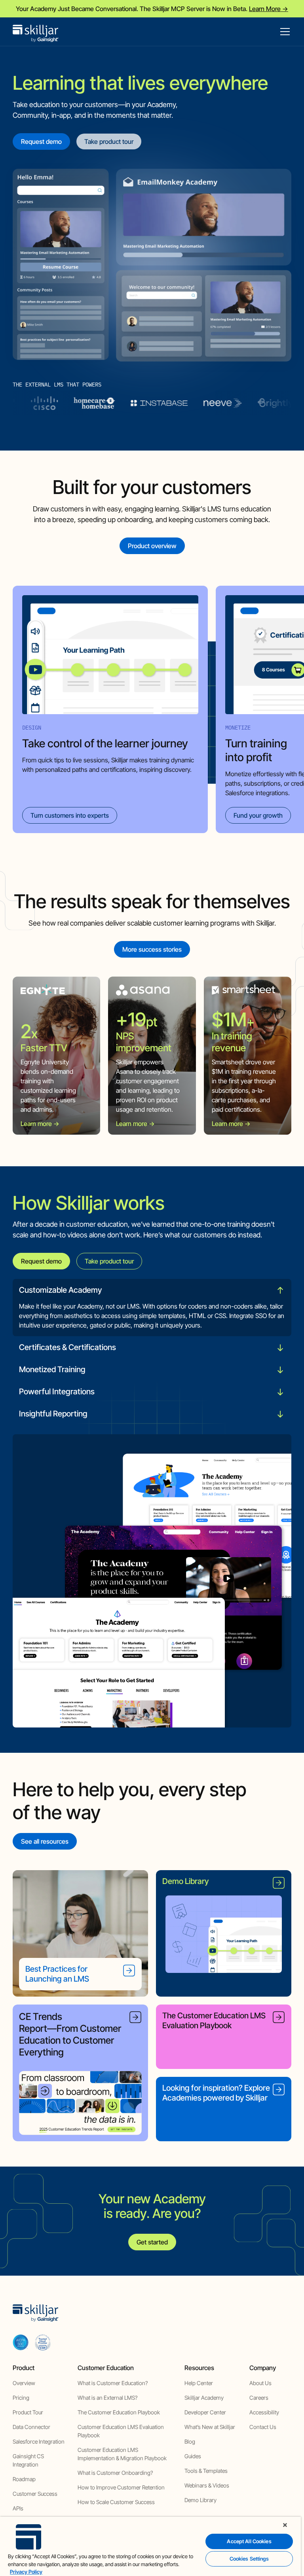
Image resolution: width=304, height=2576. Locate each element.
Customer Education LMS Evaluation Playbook (121, 2431)
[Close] (285, 2525)
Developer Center (205, 2412)
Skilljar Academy (204, 2398)
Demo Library (200, 2500)
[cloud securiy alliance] (43, 2342)
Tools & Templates (206, 2471)
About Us (260, 2383)
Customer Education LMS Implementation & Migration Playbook (122, 2454)
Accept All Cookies (249, 2541)
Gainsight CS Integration (28, 2460)
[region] (150, 2546)
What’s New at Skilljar (210, 2427)
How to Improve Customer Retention (121, 2487)
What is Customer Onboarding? (115, 2473)
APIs (18, 2508)
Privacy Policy (26, 2572)
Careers (259, 2398)
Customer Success (35, 2494)
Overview (24, 2383)
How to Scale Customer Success (116, 2502)
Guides (193, 2456)
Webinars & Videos (207, 2485)
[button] (283, 32)
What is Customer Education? (113, 2383)
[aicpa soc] (21, 2342)
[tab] (152, 1308)
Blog (190, 2441)
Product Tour (28, 2412)
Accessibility (264, 2412)
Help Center (199, 2383)
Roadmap (24, 2479)
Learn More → (269, 9)
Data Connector (31, 2427)
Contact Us (263, 2427)
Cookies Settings (249, 2559)
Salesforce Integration (39, 2441)
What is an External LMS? (107, 2398)
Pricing (21, 2398)
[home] (36, 32)
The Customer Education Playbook (119, 2412)
